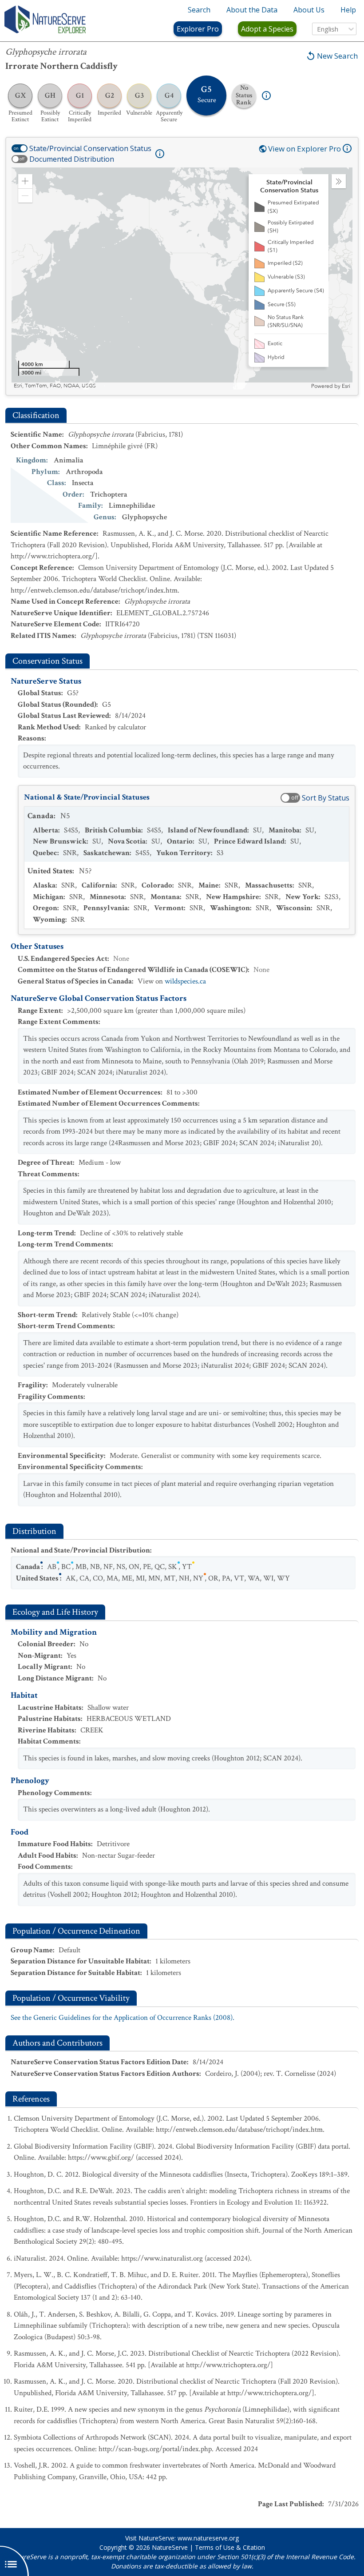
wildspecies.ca (185, 981)
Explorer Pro (198, 29)
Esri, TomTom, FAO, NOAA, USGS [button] (55, 386)
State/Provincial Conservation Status (90, 148)
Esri (346, 386)
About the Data (252, 10)
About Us (309, 10)
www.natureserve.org (208, 2538)
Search (199, 10)
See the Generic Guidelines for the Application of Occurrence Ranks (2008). (123, 2018)
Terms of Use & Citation (230, 2547)
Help (348, 10)
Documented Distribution (72, 159)
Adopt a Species (267, 29)
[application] (182, 279)
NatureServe (170, 2547)
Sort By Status (326, 798)
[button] (25, 181)
